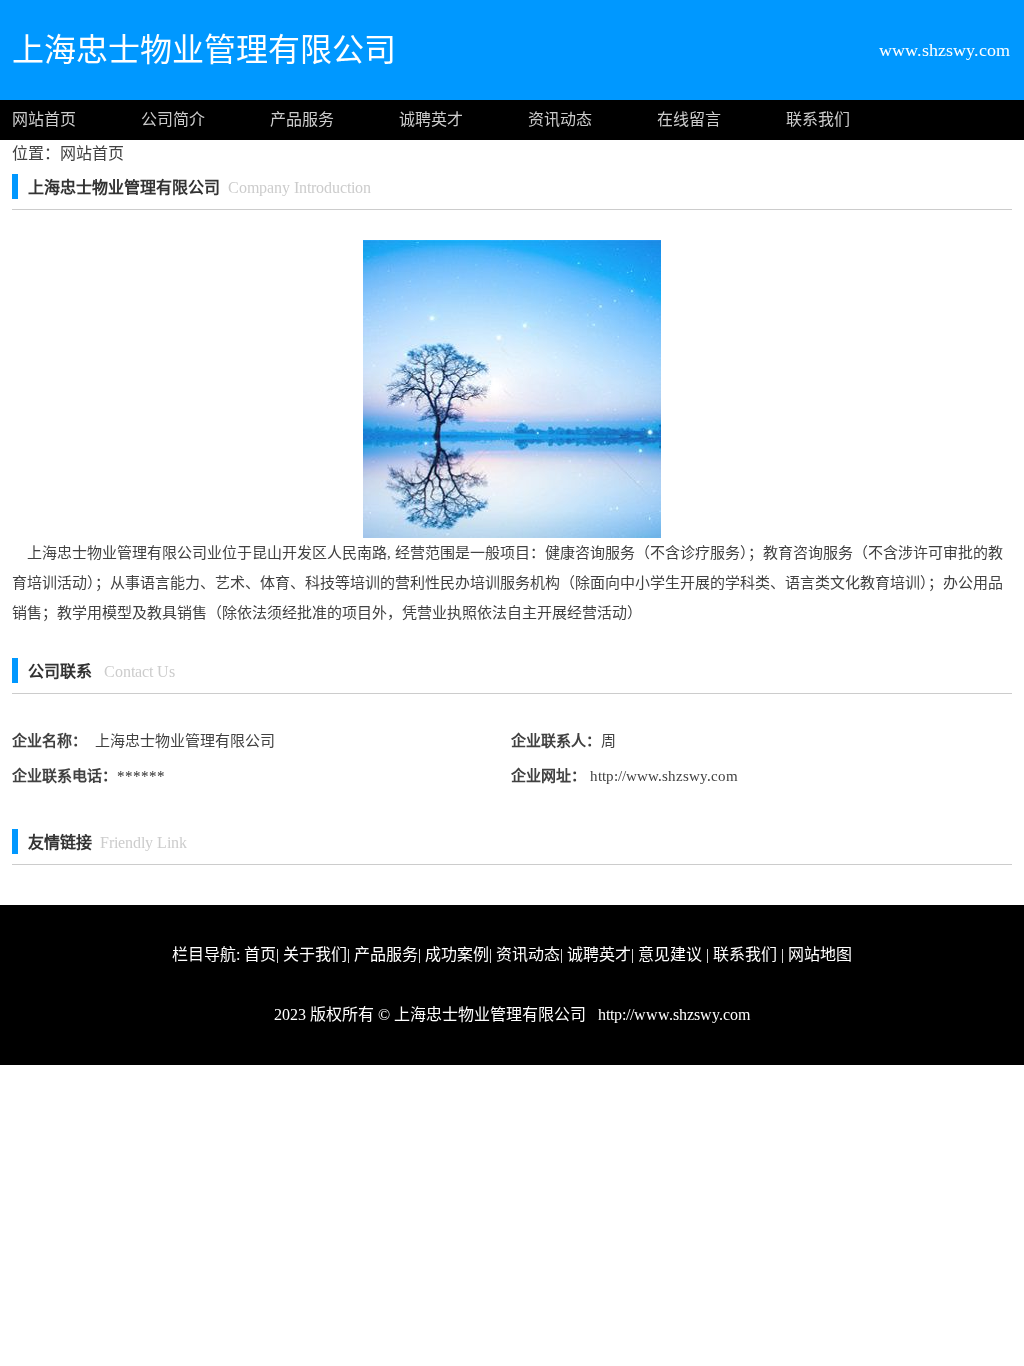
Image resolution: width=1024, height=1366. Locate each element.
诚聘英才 (431, 119)
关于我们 (315, 954)
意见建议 (670, 954)
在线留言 (689, 119)
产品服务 (302, 119)
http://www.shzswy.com (662, 776)
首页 (260, 954)
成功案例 (457, 954)
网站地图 (820, 954)
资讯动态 (560, 119)
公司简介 (173, 119)
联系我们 (818, 119)
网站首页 (44, 119)
